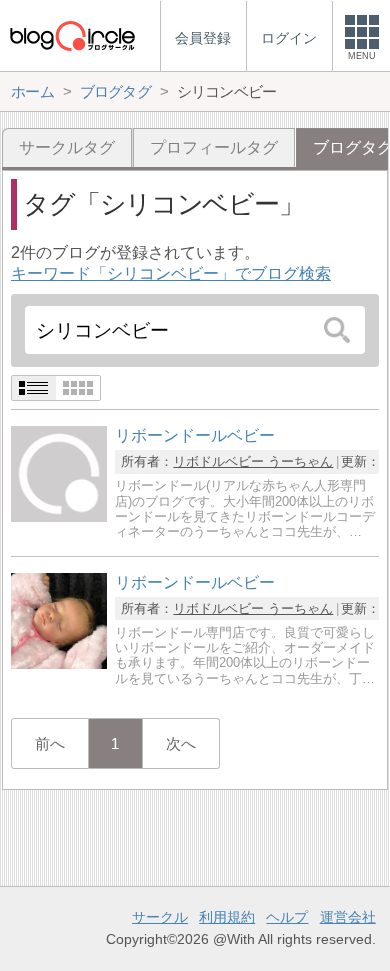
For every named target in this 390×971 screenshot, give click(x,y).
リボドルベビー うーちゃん (253, 461)
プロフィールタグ (214, 147)
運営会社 (348, 917)
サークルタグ (67, 147)
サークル (160, 917)
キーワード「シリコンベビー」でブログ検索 (171, 273)
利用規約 (227, 917)
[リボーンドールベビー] (59, 516)
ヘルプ (287, 917)
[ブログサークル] (72, 35)
